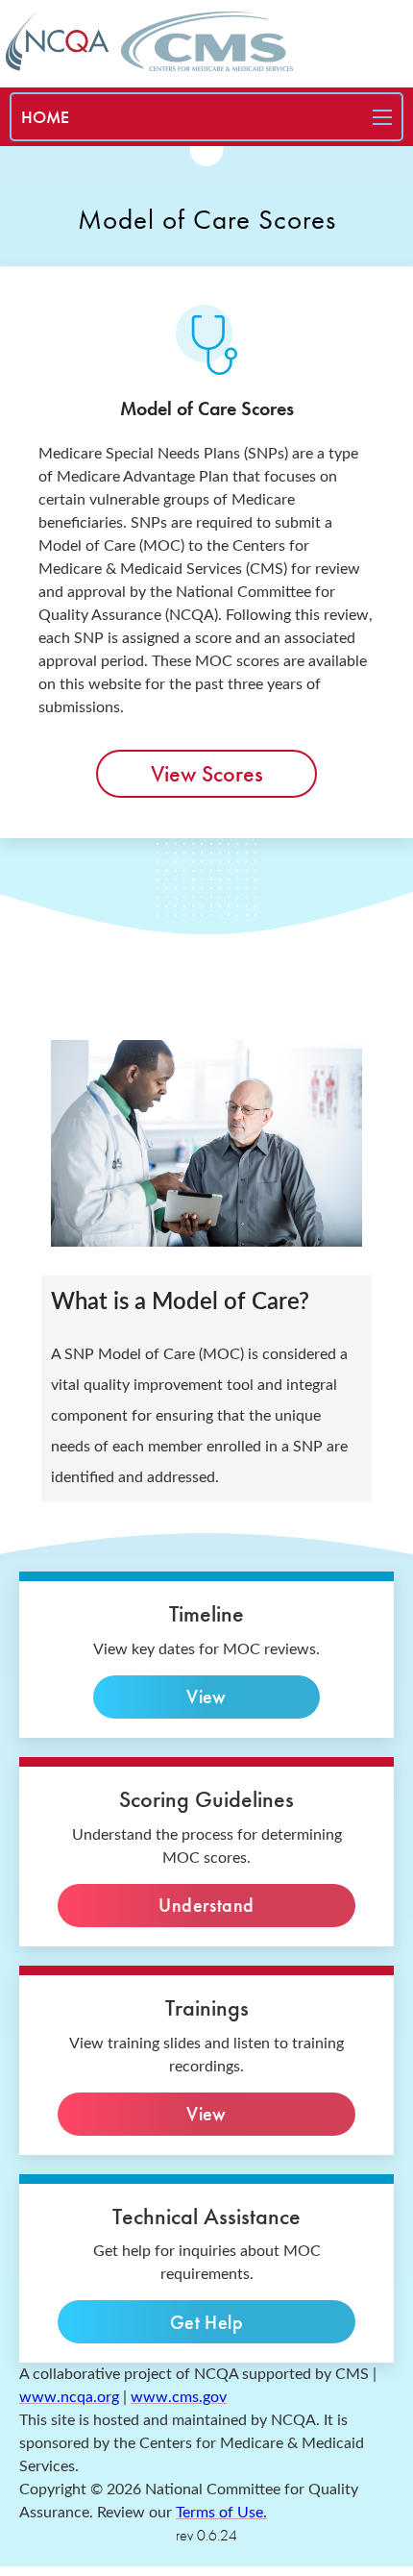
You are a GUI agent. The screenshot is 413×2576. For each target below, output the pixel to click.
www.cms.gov (179, 2397)
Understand (206, 1905)
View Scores (207, 773)
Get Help (207, 2322)
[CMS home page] (207, 41)
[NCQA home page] (58, 41)
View (206, 1697)
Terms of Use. (221, 2513)
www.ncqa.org (69, 2397)
